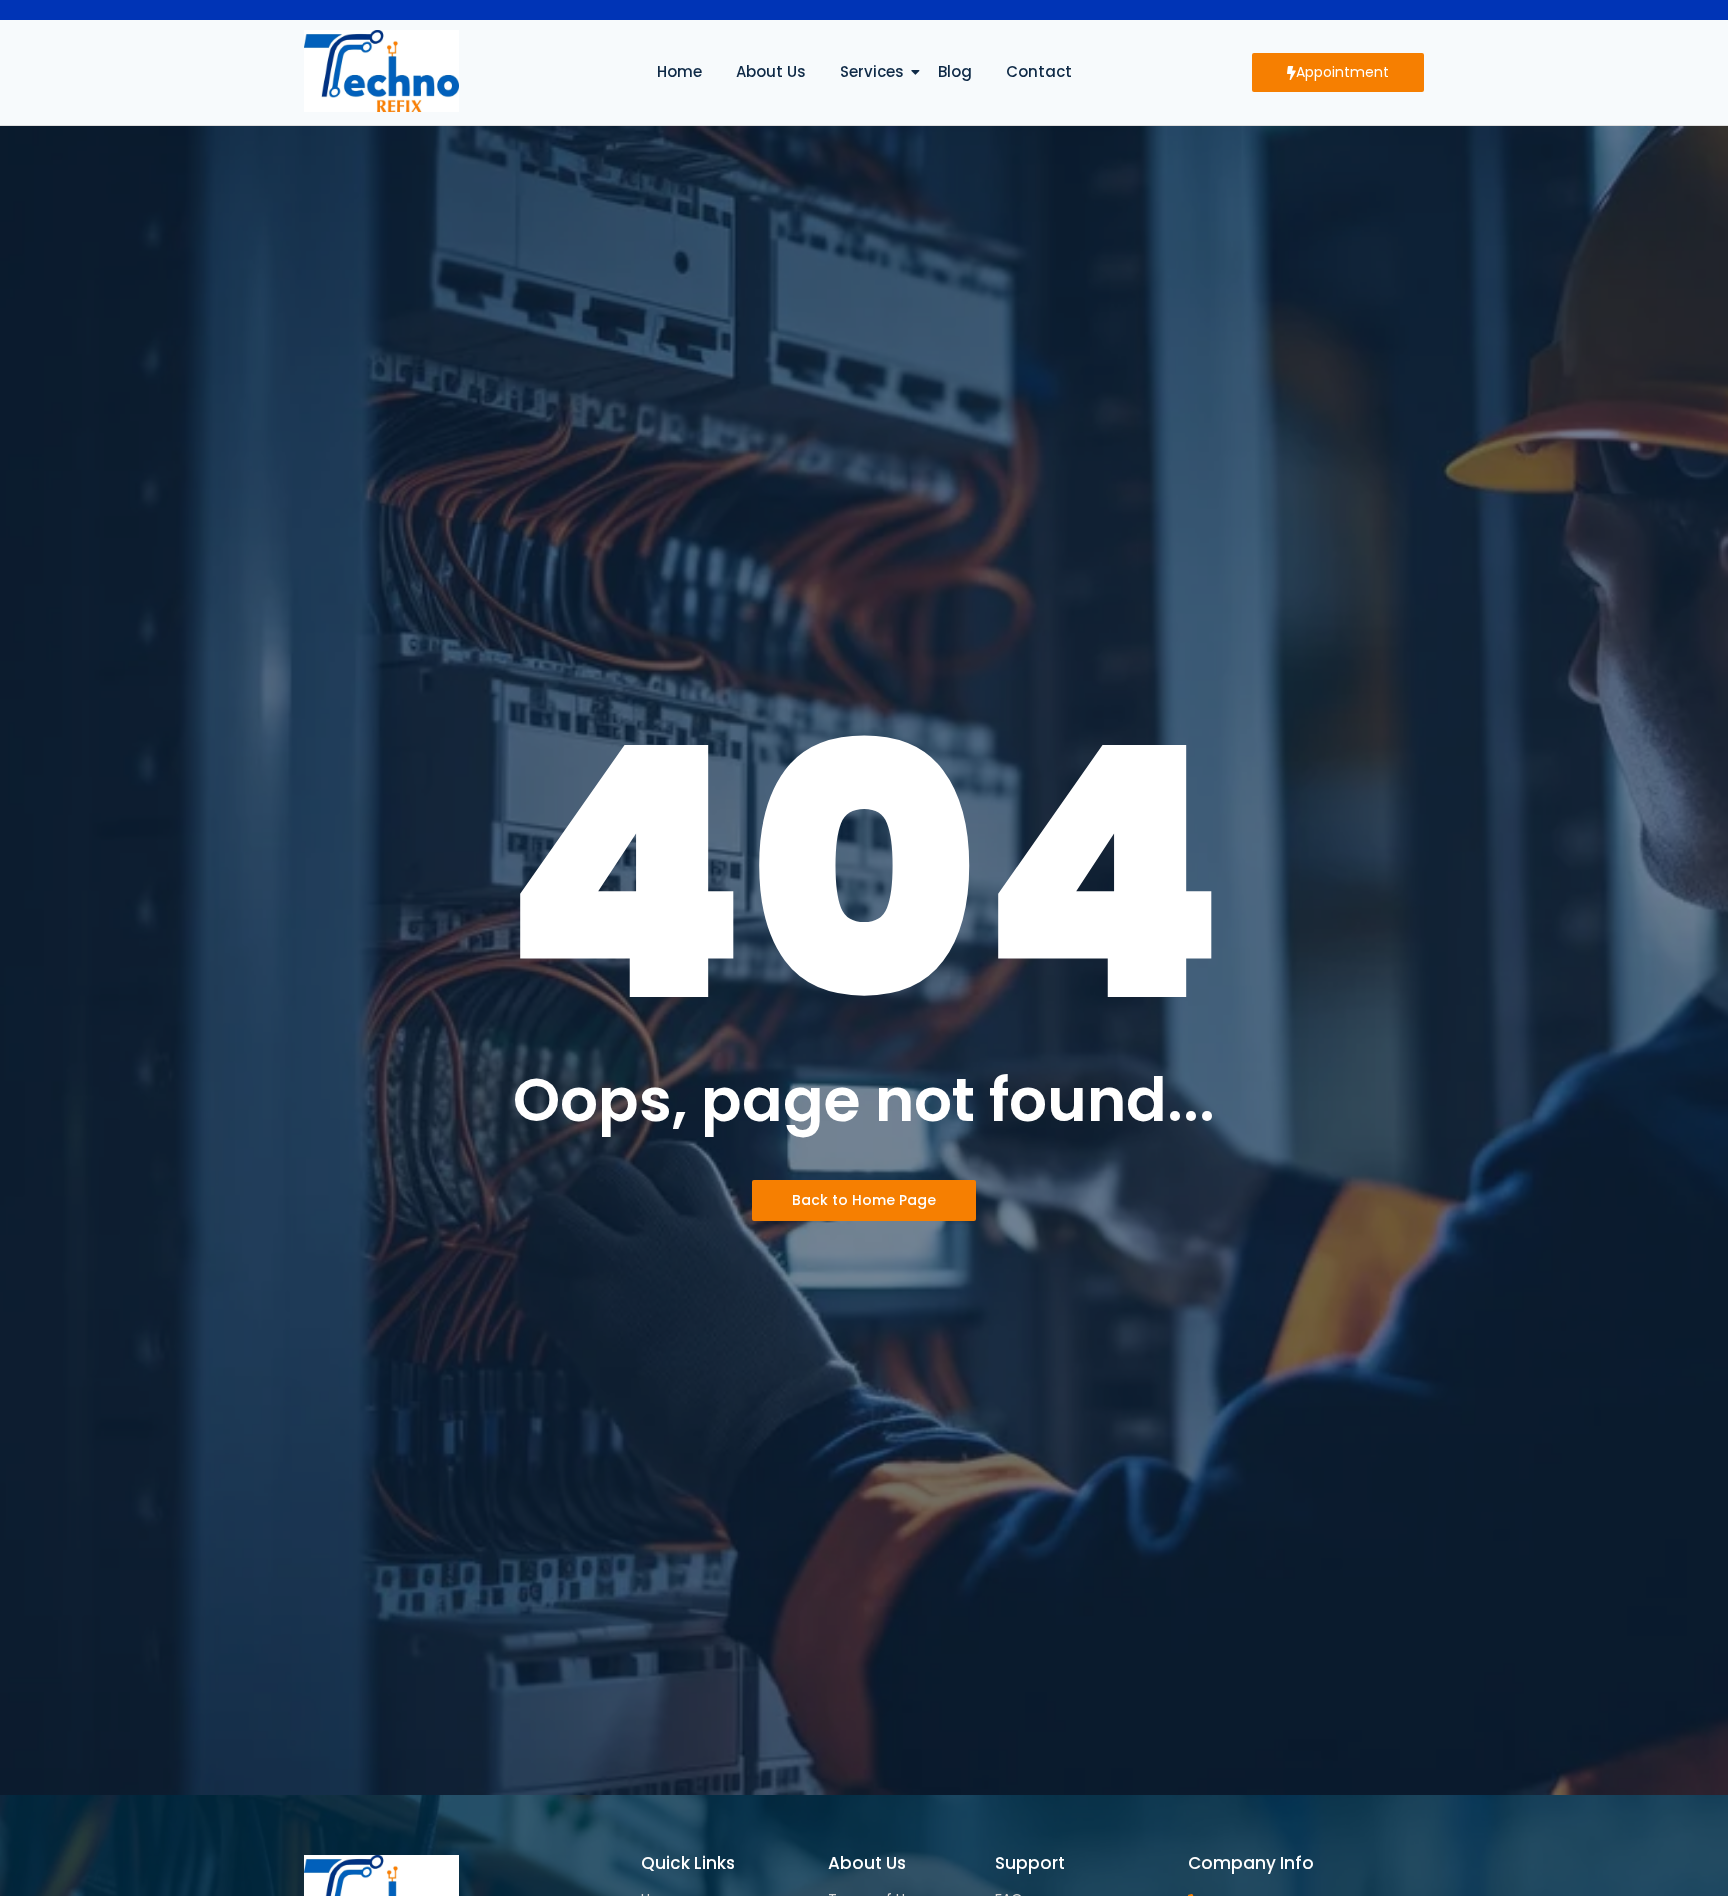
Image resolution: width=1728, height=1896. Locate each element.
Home (679, 71)
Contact (1039, 71)
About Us (771, 71)
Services (872, 71)
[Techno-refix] (381, 71)
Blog (955, 71)
